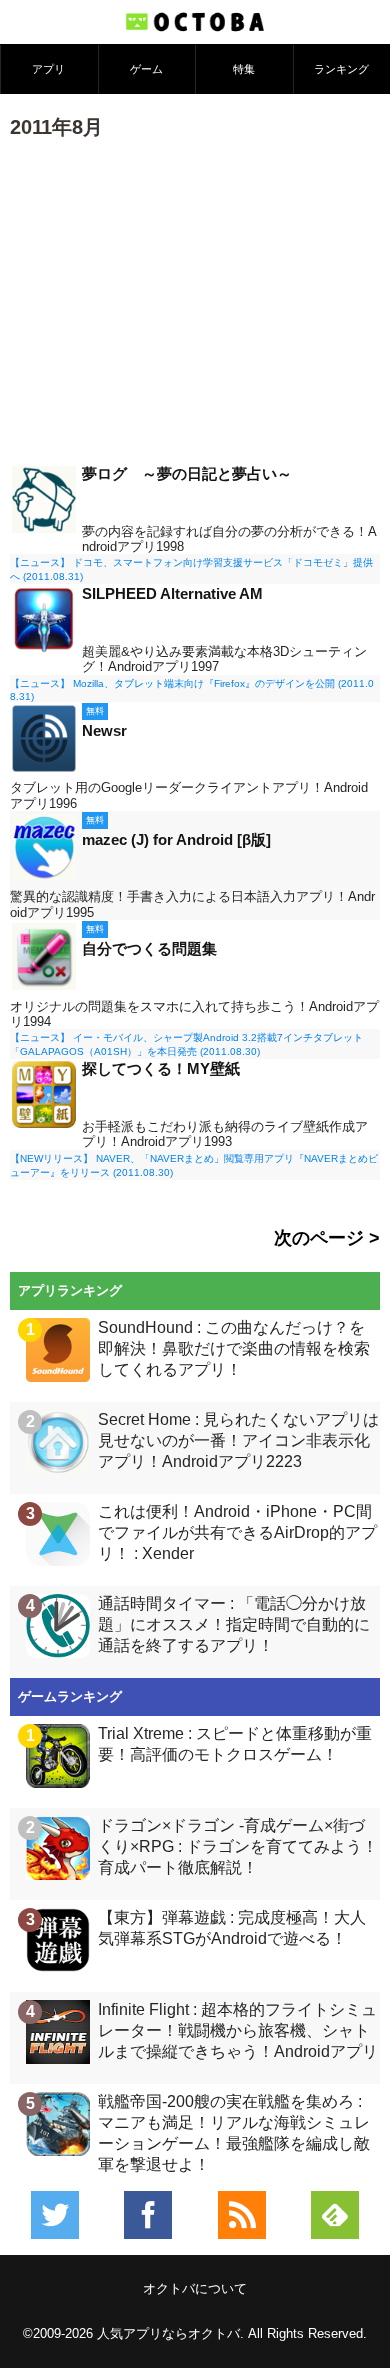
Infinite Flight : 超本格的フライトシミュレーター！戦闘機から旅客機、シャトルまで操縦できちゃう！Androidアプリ (238, 2030)
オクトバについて (195, 2288)
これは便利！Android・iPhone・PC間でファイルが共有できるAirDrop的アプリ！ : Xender (237, 1532)
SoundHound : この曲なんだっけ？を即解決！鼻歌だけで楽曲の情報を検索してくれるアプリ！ (234, 1348)
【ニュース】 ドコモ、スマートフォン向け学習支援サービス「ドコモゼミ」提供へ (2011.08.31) (191, 569)
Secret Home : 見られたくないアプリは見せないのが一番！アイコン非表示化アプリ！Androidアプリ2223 (238, 1440)
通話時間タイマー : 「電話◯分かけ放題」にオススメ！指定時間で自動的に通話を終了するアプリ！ (234, 1624)
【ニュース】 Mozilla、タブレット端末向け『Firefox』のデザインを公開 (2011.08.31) (192, 690)
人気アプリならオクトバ (168, 2333)
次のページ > (327, 1238)
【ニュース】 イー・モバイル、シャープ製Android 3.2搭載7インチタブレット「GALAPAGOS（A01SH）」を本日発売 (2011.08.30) (186, 1044)
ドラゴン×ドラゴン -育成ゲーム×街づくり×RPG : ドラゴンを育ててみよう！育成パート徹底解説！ (238, 1846)
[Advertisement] (195, 300)
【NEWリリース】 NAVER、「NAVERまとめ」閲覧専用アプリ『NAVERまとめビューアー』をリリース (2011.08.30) (194, 1165)
